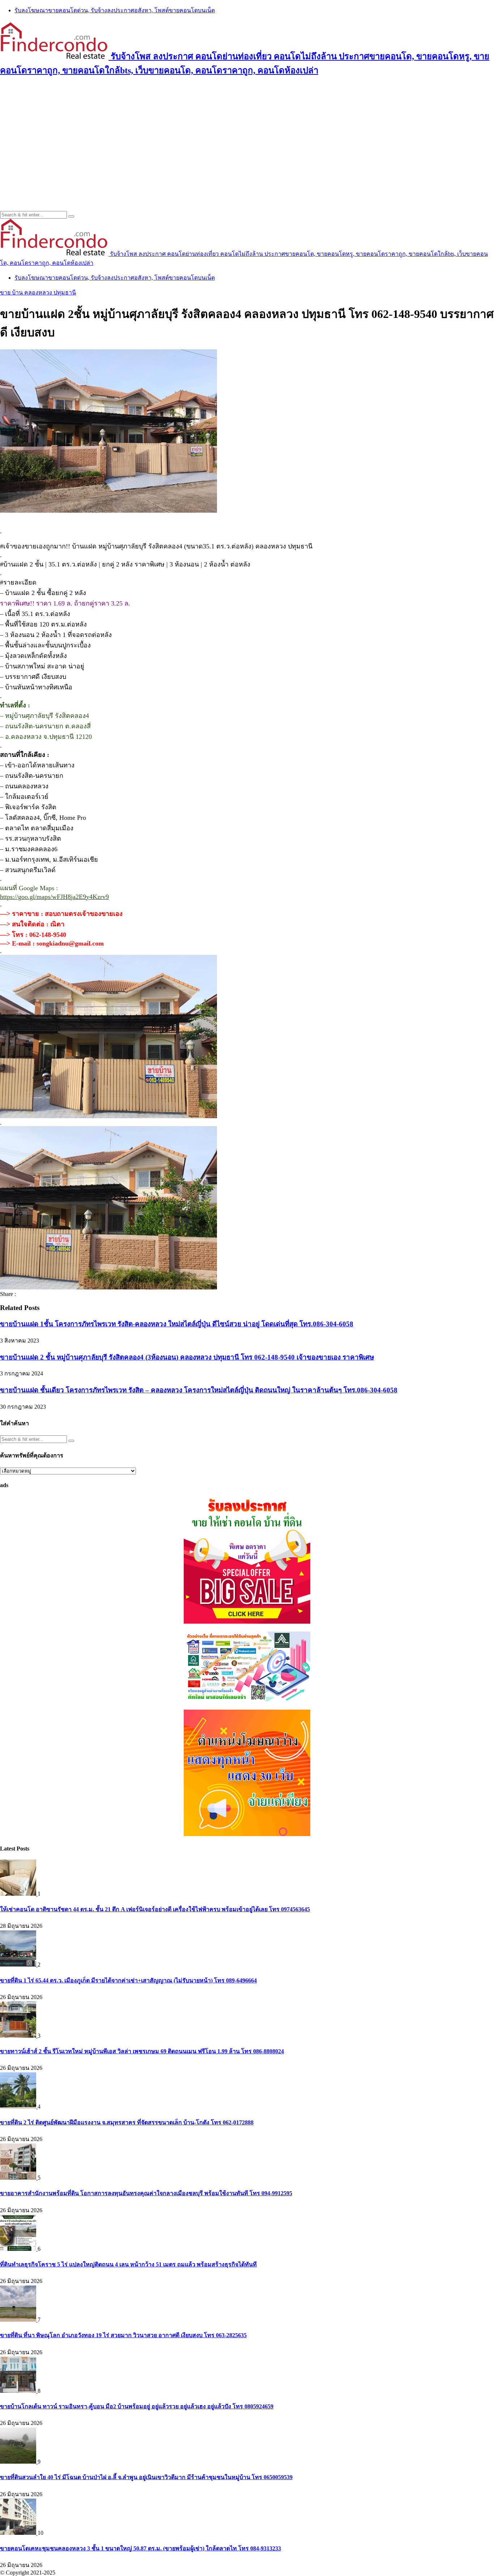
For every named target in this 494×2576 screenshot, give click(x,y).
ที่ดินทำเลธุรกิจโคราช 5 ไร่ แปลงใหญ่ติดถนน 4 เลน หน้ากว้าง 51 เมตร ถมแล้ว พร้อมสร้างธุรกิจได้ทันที (128, 2264)
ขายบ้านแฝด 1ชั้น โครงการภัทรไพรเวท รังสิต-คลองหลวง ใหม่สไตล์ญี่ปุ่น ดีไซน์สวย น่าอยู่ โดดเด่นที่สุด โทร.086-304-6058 (177, 1324)
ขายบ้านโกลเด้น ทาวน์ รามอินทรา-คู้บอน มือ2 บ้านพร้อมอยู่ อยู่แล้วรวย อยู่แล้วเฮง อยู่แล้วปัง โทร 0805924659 (137, 2406)
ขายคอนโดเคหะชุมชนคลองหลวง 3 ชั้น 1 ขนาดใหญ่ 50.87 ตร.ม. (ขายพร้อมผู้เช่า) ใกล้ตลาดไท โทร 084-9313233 (140, 2548)
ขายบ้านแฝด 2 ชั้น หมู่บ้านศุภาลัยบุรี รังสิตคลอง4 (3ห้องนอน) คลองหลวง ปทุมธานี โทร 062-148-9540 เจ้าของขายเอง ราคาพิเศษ (187, 1357)
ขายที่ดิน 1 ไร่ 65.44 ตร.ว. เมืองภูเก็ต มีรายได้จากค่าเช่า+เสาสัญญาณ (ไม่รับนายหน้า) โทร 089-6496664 (128, 1980)
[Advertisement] (247, 135)
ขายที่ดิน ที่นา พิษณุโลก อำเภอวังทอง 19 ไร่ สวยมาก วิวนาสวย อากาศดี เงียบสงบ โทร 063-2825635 (123, 2335)
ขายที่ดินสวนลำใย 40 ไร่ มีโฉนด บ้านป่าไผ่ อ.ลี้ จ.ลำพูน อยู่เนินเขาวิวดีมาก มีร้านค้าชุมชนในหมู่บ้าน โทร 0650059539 (146, 2477)
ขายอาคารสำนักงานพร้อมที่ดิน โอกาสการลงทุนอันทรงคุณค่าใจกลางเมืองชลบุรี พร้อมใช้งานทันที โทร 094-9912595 (146, 2193)
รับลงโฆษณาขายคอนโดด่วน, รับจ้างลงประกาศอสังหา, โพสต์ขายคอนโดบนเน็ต (115, 10)
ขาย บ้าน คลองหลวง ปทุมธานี (38, 292)
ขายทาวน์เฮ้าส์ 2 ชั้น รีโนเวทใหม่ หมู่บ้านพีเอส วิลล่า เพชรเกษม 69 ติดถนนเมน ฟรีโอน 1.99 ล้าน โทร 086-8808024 (142, 2051)
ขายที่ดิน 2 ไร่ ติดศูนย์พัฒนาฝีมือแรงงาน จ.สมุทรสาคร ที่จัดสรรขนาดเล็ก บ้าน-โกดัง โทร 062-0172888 (127, 2122)
